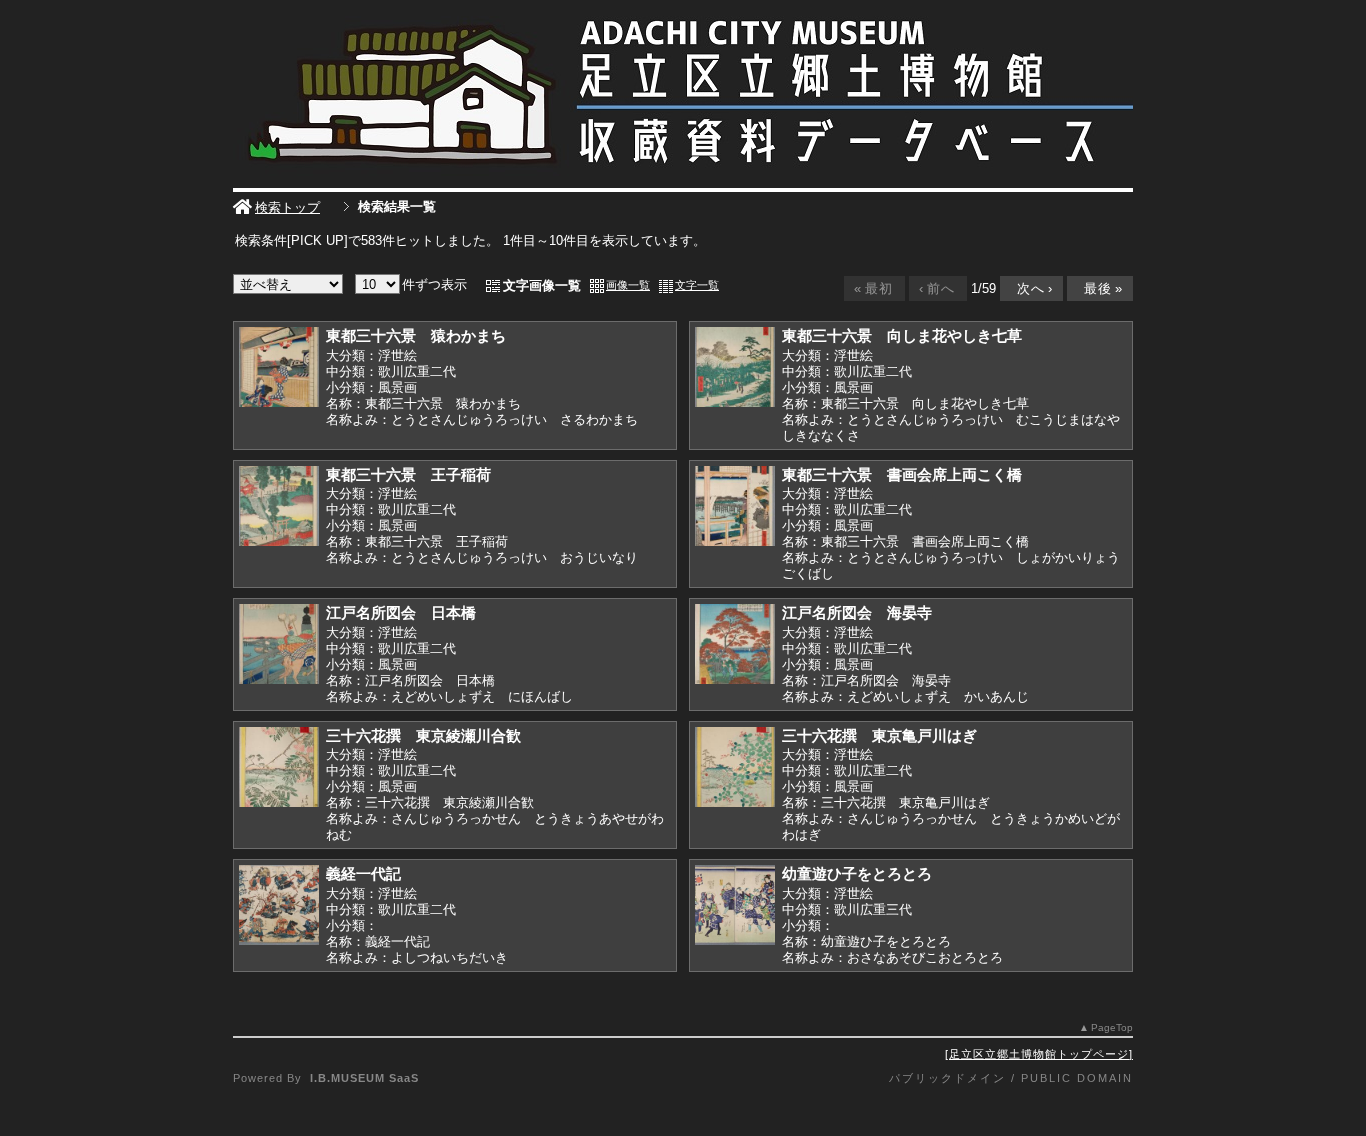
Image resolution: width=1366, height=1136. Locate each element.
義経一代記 (363, 873)
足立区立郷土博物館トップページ (1039, 1054)
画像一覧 (628, 285)
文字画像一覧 (542, 285)
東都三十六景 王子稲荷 (408, 474)
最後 (1098, 288)
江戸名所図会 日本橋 (401, 612)
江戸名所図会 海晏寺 (857, 612)
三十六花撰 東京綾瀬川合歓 (423, 735)
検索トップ (287, 207)
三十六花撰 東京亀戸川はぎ (879, 735)
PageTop (1112, 1027)
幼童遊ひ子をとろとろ (857, 873)
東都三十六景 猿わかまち (416, 335)
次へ (1030, 288)
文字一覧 (697, 285)
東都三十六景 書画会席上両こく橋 (902, 474)
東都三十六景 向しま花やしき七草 (902, 335)
